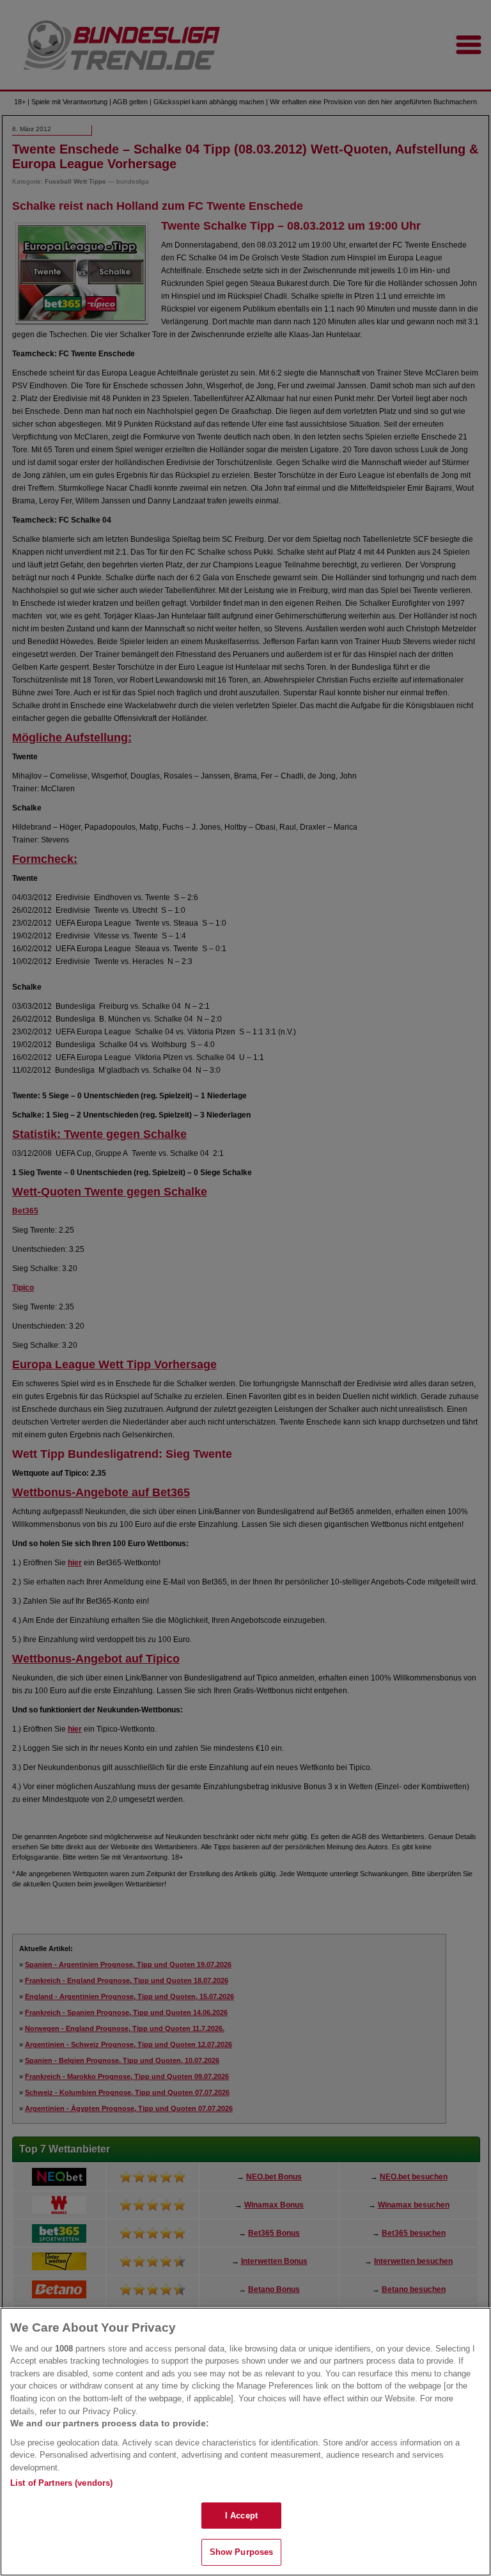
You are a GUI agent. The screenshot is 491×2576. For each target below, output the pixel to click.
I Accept (241, 2516)
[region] (245, 2442)
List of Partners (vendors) (61, 2483)
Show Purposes (242, 2552)
